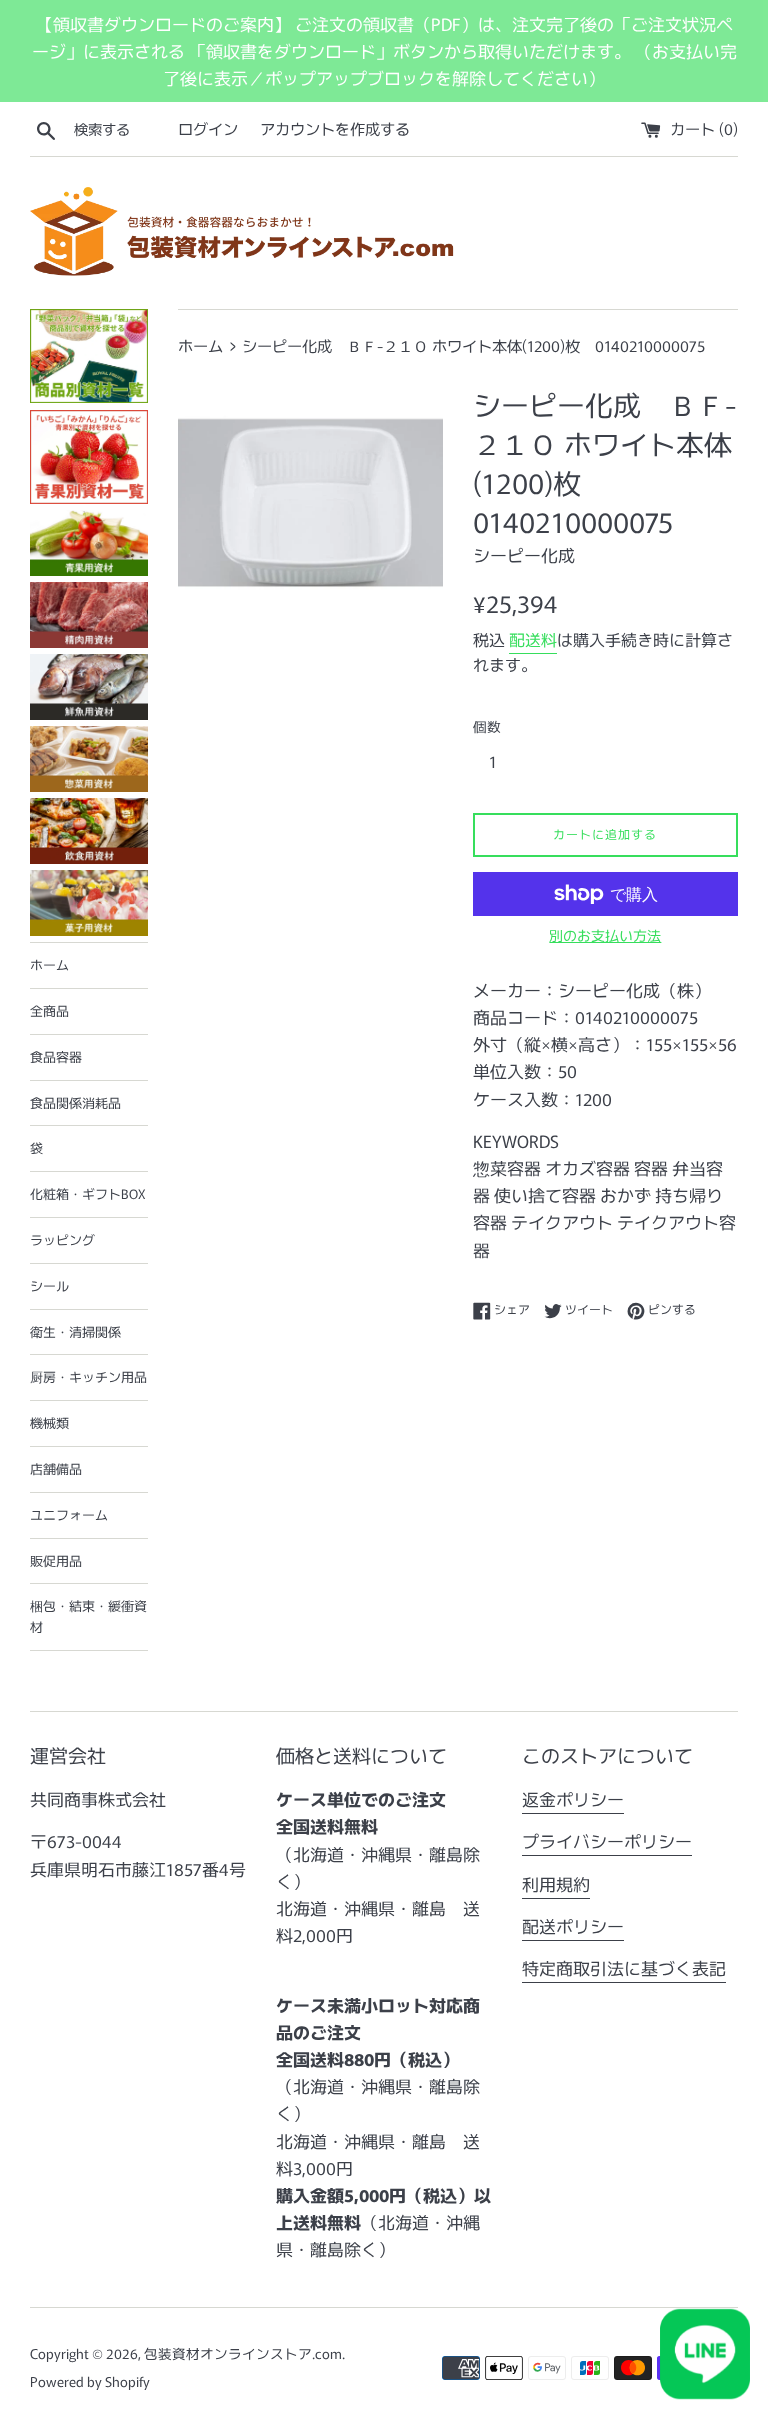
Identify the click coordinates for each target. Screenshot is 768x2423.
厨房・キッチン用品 (88, 1376)
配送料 (533, 639)
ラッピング (62, 1239)
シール (49, 1285)
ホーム (49, 964)
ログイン (208, 128)
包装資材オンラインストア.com (243, 2353)
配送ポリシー (573, 1925)
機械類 (49, 1422)
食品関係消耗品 (75, 1102)
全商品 (49, 1010)
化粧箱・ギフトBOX (87, 1193)
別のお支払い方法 (605, 935)
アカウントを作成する (335, 128)
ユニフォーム (69, 1514)
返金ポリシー (573, 1798)
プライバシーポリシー (607, 1840)
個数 (487, 726)
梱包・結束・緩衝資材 (88, 1616)
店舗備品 (56, 1468)
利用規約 (556, 1883)
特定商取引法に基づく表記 (624, 1967)
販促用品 (56, 1560)
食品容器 (56, 1056)
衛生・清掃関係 (75, 1331)
